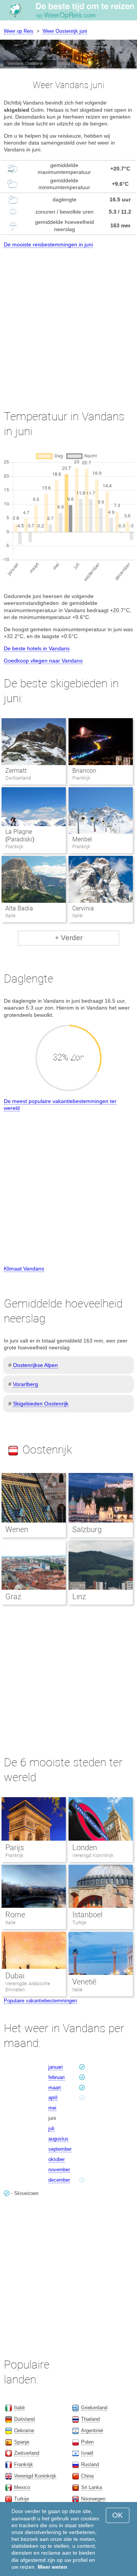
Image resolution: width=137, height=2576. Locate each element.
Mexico (22, 2487)
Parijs (15, 1848)
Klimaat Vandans (24, 1269)
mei (52, 2108)
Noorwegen (93, 2499)
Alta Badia (19, 908)
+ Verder (69, 938)
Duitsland (24, 2419)
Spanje (22, 2442)
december (59, 2180)
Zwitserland (27, 2453)
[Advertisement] (68, 322)
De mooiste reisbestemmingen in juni (48, 244)
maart (55, 2088)
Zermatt (16, 771)
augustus (58, 2139)
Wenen (17, 1529)
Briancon (84, 771)
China (87, 2476)
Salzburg (87, 1529)
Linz (79, 1597)
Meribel (82, 839)
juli (51, 2128)
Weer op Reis (19, 31)
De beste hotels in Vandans (37, 648)
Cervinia (83, 908)
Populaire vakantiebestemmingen (40, 2001)
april (53, 2098)
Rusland (90, 2464)
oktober (57, 2159)
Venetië (84, 1982)
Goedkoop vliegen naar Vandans (43, 661)
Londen (85, 1848)
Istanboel (87, 1915)
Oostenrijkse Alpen (35, 1365)
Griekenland (94, 2408)
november (59, 2170)
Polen (87, 2442)
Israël (87, 2453)
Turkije (79, 1922)
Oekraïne (24, 2430)
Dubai (15, 1976)
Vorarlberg (25, 1384)
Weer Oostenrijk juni (65, 31)
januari (56, 2067)
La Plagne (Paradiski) (20, 836)
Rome (15, 1915)
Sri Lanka (92, 2487)
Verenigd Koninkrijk (93, 1855)
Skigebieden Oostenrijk (41, 1404)
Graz (13, 1597)
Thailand (90, 2419)
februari (57, 2077)
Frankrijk (14, 1855)
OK (118, 2515)
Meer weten (53, 2567)
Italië (10, 1922)
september (60, 2149)
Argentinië (92, 2430)
